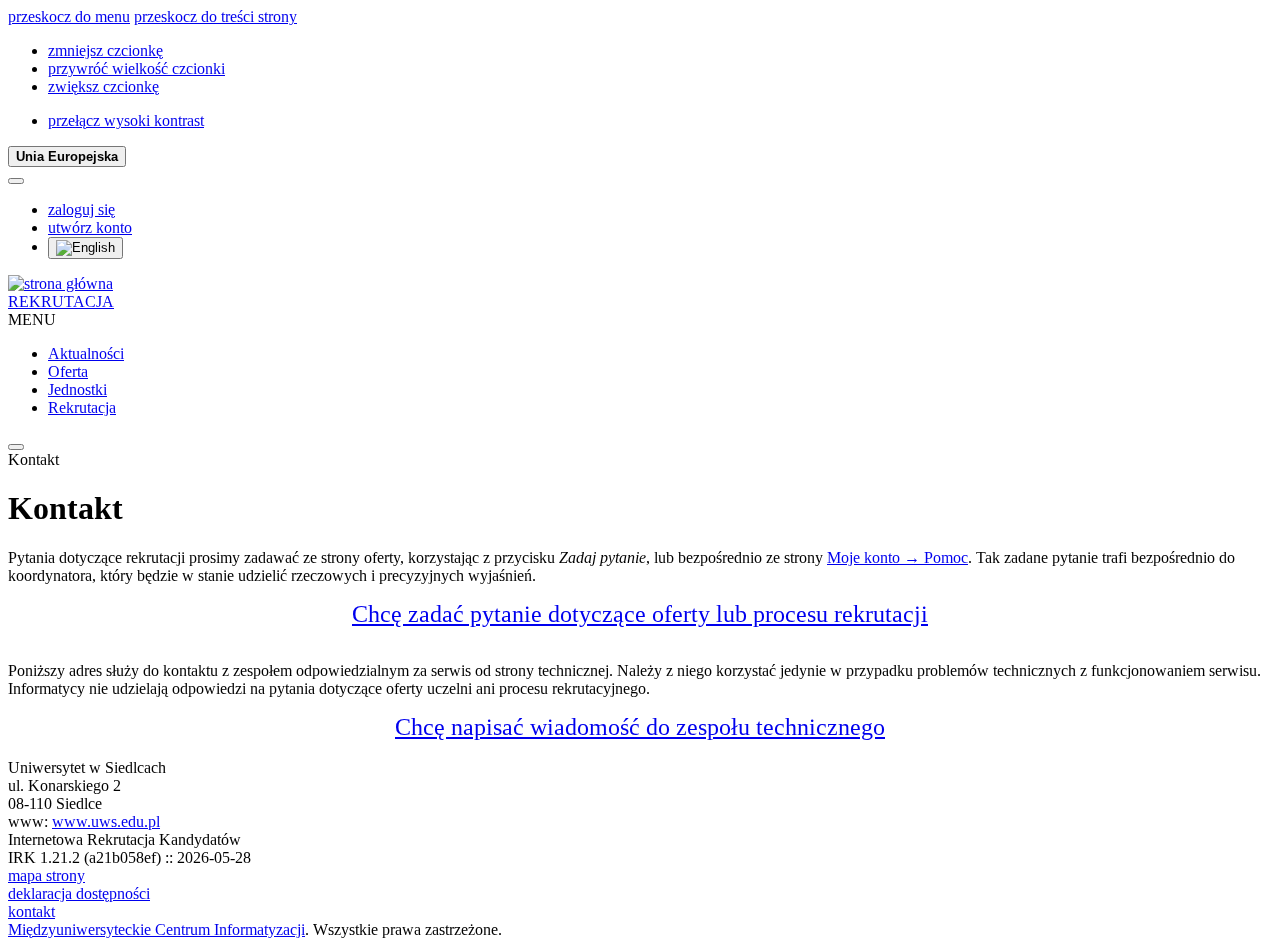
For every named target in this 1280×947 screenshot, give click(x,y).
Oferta (68, 371)
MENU (32, 319)
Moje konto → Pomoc (897, 557)
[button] (105, 50)
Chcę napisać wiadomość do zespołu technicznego (640, 727)
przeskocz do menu (69, 16)
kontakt (31, 911)
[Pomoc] (16, 181)
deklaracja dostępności (79, 893)
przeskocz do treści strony (215, 16)
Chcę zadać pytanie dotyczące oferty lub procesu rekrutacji (640, 614)
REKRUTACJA (61, 301)
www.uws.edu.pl (106, 821)
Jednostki (77, 389)
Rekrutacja (82, 407)
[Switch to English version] (85, 248)
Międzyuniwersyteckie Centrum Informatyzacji (156, 929)
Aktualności (86, 353)
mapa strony (46, 875)
